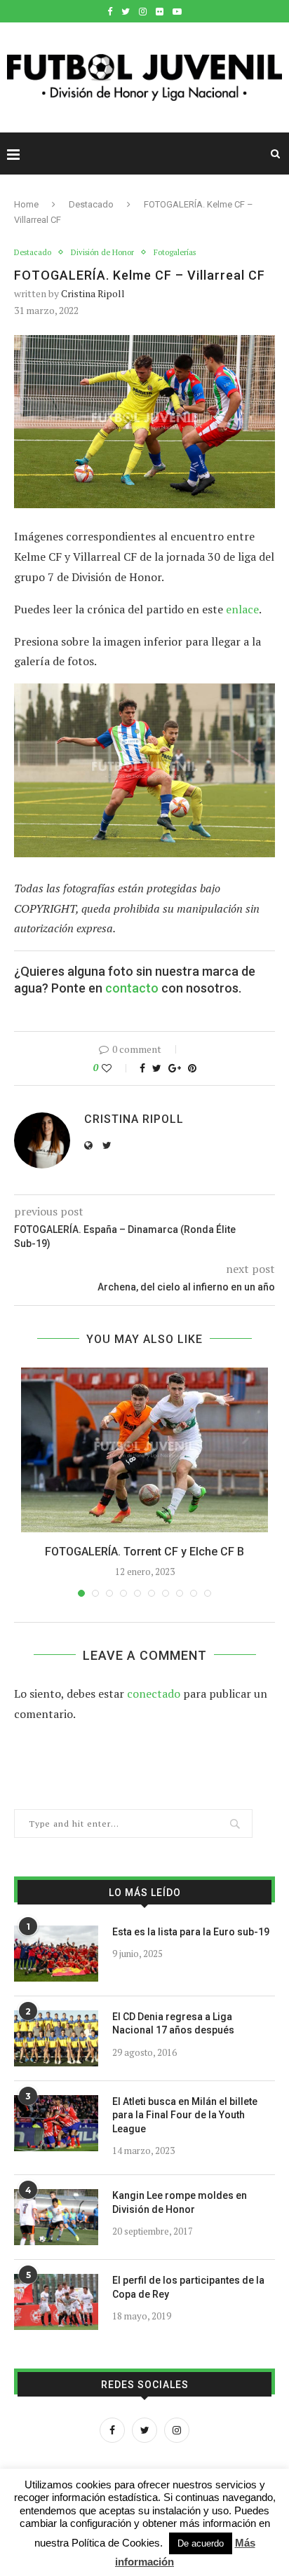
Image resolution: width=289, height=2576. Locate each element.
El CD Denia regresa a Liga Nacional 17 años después (173, 2024)
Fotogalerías (175, 253)
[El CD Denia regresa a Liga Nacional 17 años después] (56, 2038)
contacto (132, 988)
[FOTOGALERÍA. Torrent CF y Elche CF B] (144, 1450)
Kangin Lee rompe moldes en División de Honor (180, 2202)
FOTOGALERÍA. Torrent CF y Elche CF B (144, 1552)
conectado (154, 1694)
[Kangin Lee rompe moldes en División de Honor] (56, 2217)
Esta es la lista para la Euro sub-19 (191, 1932)
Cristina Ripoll (93, 293)
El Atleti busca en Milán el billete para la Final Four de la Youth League (185, 2115)
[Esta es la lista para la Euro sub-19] (56, 1954)
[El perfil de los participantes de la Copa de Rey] (56, 2302)
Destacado (91, 204)
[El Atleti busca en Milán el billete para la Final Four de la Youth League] (56, 2123)
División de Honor (102, 253)
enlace (242, 609)
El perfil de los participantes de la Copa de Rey (188, 2287)
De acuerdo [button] (201, 2543)
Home (26, 204)
